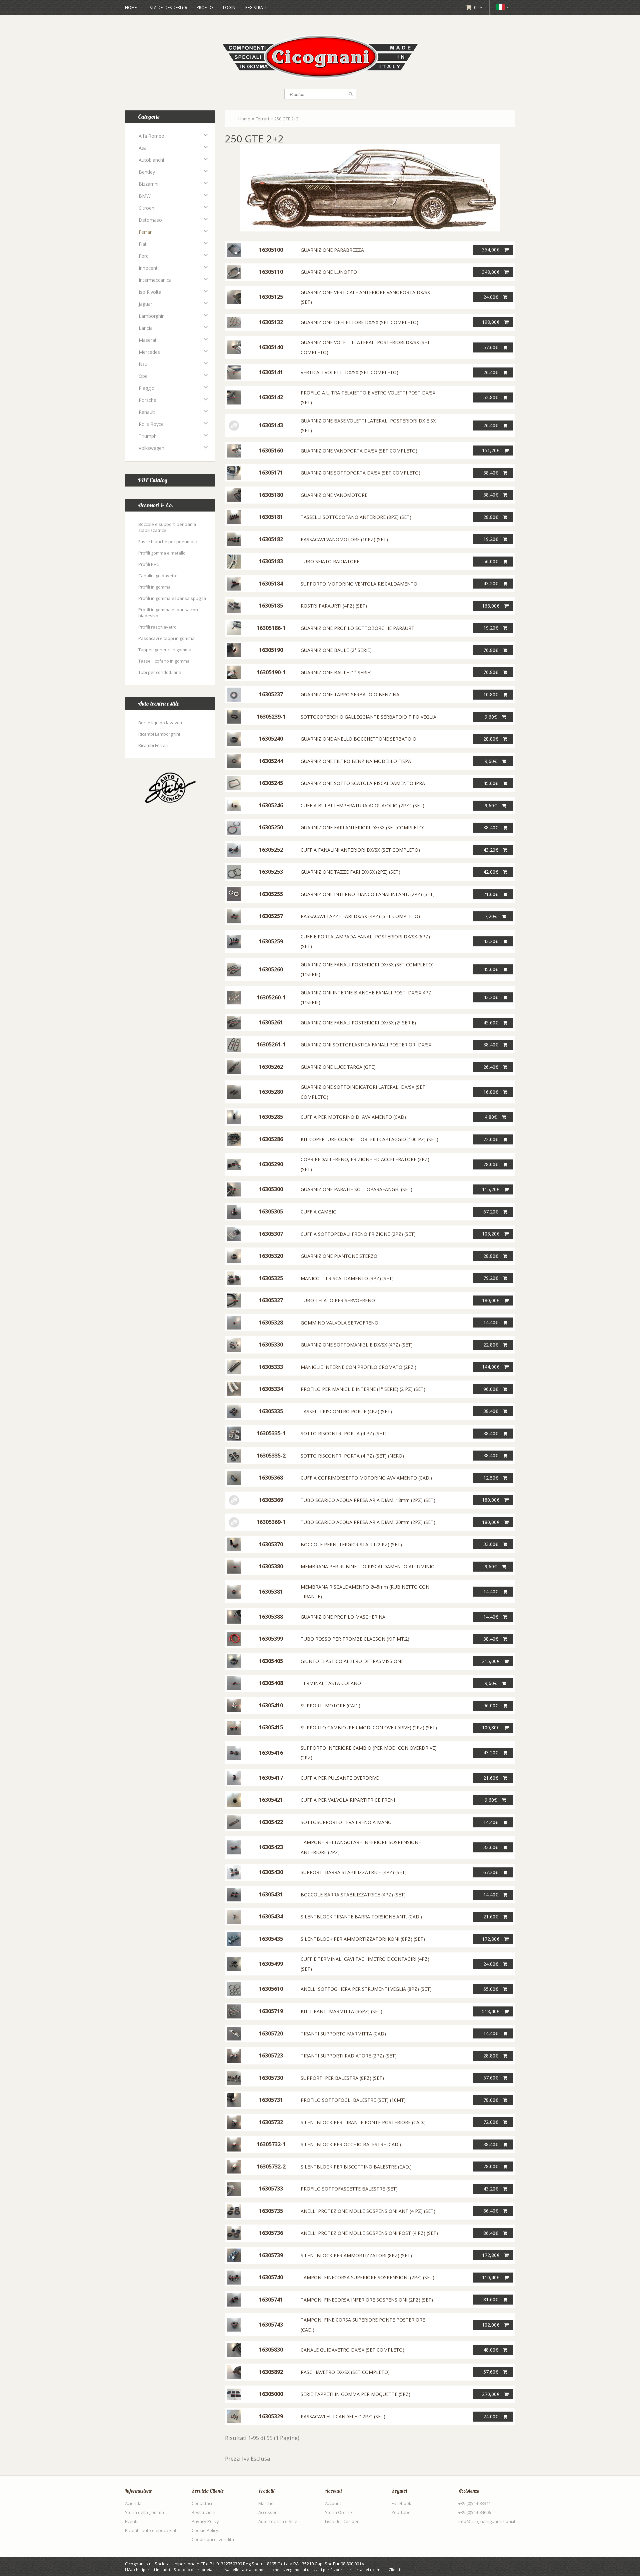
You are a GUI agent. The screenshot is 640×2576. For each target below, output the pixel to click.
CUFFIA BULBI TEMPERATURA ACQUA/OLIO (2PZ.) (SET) (362, 805)
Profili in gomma (154, 587)
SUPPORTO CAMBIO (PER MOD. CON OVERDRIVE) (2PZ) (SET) (369, 1728)
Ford (144, 256)
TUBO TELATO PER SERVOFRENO (338, 1300)
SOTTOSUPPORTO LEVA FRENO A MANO (346, 1822)
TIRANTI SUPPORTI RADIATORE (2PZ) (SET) (349, 2056)
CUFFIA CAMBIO (319, 1212)
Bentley (147, 172)
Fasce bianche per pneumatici (168, 542)
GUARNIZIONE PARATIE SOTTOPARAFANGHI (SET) (356, 1189)
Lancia (146, 328)
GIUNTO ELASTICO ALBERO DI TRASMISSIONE (352, 1661)
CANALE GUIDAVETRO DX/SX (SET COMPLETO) (352, 2350)
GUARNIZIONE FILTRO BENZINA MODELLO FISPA (356, 761)
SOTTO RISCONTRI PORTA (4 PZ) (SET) (344, 1433)
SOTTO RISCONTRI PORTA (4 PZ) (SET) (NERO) (352, 1456)
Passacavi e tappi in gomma (166, 638)
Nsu (143, 364)
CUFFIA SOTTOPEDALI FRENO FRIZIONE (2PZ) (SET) (358, 1234)
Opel (144, 376)
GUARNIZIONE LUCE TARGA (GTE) (338, 1067)
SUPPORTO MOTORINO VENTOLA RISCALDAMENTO (359, 584)
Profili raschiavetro (157, 627)
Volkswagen (151, 448)
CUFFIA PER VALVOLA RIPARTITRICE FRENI (348, 1800)
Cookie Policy (205, 2530)
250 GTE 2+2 (286, 119)
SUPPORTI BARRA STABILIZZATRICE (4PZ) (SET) (354, 1872)
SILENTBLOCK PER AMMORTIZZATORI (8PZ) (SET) (356, 2255)
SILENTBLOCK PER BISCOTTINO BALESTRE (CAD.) (356, 2167)
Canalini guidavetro (158, 576)
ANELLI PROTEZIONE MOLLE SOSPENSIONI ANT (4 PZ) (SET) (368, 2211)
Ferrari (146, 232)
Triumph (148, 436)
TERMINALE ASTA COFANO (331, 1683)
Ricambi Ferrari (153, 745)
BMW (145, 196)
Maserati (148, 340)
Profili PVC (149, 564)
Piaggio (147, 388)
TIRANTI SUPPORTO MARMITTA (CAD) (343, 2034)
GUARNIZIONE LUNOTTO (329, 272)
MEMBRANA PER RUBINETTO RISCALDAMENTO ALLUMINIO (368, 1566)
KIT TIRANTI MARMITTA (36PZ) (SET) (341, 2011)
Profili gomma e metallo (162, 553)
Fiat (143, 244)
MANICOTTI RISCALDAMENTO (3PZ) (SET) (347, 1278)
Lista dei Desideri (342, 2521)
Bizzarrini (148, 184)
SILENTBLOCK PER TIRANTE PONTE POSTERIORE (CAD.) (363, 2122)
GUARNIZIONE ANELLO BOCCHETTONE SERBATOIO (358, 739)
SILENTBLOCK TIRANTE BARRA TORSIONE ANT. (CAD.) (361, 1917)
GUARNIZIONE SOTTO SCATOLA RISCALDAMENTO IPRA (363, 783)
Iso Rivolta (150, 292)
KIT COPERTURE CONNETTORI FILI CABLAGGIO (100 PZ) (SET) (369, 1139)
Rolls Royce (151, 424)
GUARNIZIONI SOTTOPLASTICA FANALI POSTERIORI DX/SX (366, 1045)
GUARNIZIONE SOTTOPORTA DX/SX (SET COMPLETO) (360, 473)
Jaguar (145, 304)
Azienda (133, 2503)
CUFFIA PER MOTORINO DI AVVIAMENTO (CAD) (353, 1117)
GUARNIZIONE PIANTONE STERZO (339, 1256)
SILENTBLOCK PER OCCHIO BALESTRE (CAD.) (351, 2144)
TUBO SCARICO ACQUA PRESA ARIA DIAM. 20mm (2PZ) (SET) (368, 1522)
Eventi (131, 2521)
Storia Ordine (338, 2512)
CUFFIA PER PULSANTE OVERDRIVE (340, 1778)
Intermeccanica (155, 280)
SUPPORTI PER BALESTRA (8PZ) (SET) (342, 2078)
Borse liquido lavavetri (161, 723)
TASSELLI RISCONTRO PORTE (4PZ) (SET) (346, 1411)
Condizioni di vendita (213, 2539)
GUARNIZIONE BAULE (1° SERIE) (336, 672)
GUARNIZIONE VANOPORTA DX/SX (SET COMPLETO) (359, 451)
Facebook (401, 2503)
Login (229, 8)
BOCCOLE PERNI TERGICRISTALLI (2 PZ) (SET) (351, 1544)
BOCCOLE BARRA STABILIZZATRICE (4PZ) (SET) (353, 1895)
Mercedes (149, 352)
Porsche (147, 400)
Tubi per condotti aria (160, 672)
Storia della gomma (144, 2512)
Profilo (205, 8)
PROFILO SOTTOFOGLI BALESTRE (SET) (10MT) (353, 2100)
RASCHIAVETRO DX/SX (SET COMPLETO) (345, 2372)
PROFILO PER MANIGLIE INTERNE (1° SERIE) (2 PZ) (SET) (363, 1389)
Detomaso (150, 220)
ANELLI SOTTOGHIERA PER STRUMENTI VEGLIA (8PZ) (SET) (366, 1989)
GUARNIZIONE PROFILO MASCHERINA (343, 1617)
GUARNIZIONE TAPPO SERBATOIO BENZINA (350, 694)
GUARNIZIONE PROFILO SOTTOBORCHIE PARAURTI (358, 628)
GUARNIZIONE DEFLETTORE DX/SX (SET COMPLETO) (359, 322)
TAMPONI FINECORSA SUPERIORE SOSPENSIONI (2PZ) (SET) (367, 2277)
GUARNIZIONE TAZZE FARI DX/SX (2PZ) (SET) (350, 872)
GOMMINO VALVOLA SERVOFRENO (339, 1323)
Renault (147, 412)
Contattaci (202, 2503)
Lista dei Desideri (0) (167, 8)
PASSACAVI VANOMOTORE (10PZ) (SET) (344, 539)
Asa (143, 148)
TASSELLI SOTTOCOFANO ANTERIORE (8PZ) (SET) (356, 517)
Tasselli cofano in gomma (164, 661)
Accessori (268, 2512)
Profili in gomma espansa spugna (172, 598)
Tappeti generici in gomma (165, 650)
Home (131, 8)
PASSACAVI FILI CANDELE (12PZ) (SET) (343, 2416)
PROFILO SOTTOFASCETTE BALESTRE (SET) (349, 2189)
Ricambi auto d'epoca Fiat (151, 2530)
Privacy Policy (205, 2521)
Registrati (256, 8)
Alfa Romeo (151, 136)
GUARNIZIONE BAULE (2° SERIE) (336, 650)
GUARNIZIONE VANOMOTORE (334, 495)
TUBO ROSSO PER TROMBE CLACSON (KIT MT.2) (355, 1639)
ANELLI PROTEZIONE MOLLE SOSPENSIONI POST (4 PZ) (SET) (369, 2233)
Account (333, 2503)
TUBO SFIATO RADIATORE (330, 561)
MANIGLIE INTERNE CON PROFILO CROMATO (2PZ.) (358, 1367)
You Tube (401, 2512)
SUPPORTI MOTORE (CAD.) (330, 1705)
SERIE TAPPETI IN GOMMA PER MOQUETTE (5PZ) (355, 2394)
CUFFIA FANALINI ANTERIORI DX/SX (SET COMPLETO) (360, 850)
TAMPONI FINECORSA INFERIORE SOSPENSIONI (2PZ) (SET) (367, 2300)
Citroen (146, 208)
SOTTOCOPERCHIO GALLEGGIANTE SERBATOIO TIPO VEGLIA (368, 717)
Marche (266, 2503)
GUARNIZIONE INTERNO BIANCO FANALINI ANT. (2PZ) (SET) (368, 894)
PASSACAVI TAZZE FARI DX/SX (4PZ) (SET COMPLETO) (360, 916)
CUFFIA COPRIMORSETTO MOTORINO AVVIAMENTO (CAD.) (366, 1478)
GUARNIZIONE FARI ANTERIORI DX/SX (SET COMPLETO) (363, 827)
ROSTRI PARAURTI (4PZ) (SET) (334, 606)
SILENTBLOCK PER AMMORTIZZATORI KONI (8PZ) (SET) (363, 1939)
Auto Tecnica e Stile (278, 2521)
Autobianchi (151, 160)
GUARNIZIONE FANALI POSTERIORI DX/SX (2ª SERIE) (358, 1023)
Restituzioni (203, 2512)
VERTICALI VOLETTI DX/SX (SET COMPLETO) (349, 372)
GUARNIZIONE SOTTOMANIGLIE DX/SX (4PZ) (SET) (357, 1345)
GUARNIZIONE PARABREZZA (332, 250)
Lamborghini (152, 316)
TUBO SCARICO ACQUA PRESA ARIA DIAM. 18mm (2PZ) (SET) (368, 1500)
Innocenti (149, 268)
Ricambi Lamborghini (159, 734)
